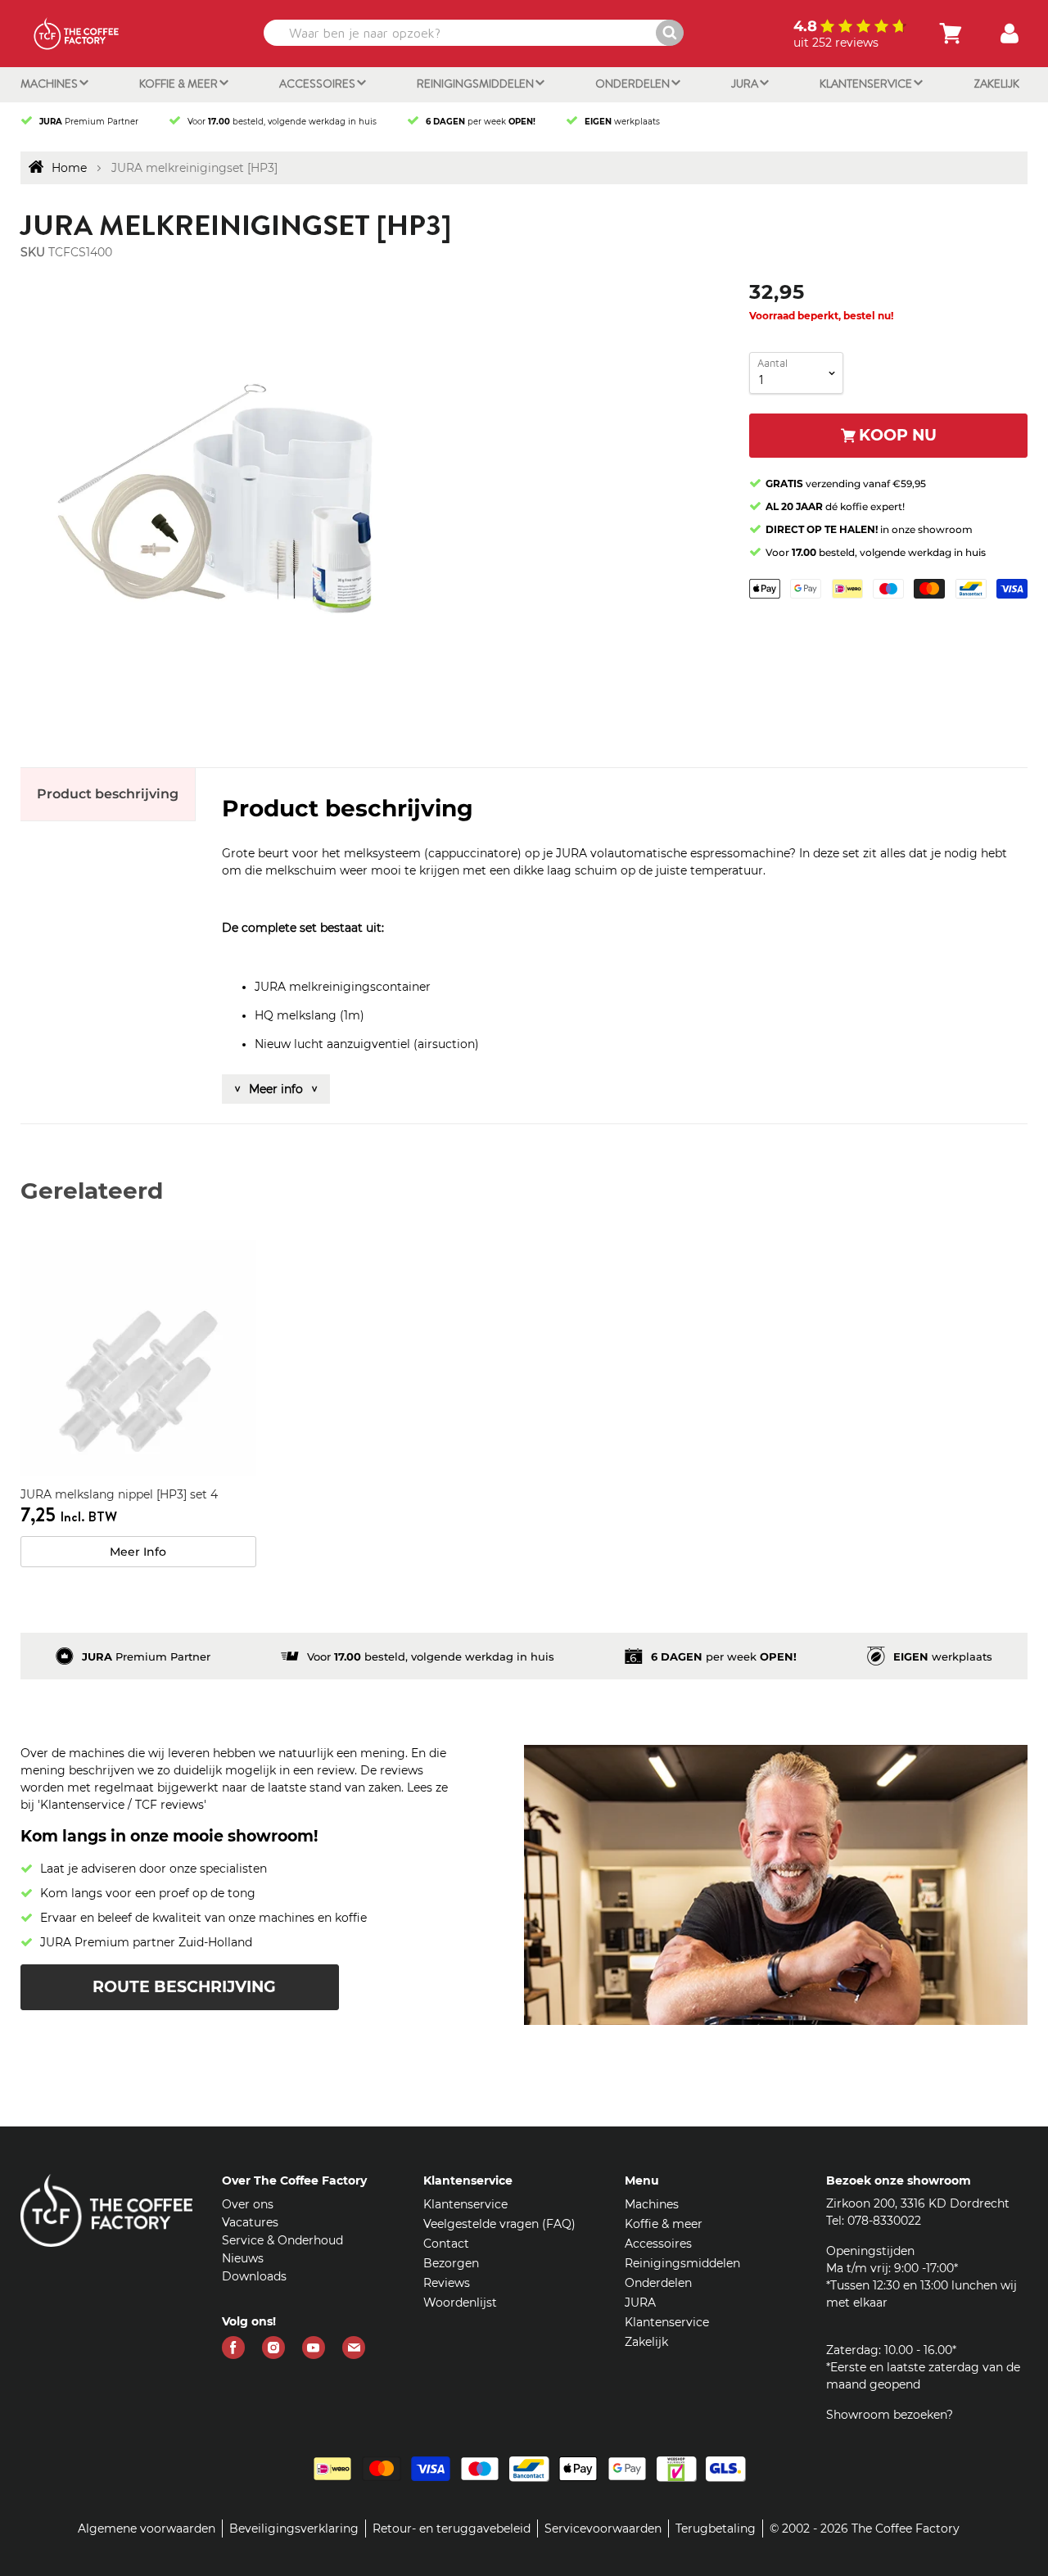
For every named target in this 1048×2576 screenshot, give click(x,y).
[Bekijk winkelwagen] (951, 34)
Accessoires (318, 84)
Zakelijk (996, 84)
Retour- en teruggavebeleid (452, 2529)
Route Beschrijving (184, 1987)
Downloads (254, 2276)
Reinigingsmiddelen (477, 84)
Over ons (248, 2204)
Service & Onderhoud (282, 2240)
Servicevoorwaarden (603, 2529)
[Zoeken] (670, 33)
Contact (446, 2244)
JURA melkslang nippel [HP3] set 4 (119, 1494)
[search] (472, 33)
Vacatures (250, 2222)
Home (69, 168)
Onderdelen (634, 84)
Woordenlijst (460, 2303)
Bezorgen (451, 2263)
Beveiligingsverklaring (294, 2529)
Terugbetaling (716, 2529)
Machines (50, 84)
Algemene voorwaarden (147, 2529)
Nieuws (243, 2258)
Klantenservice (867, 84)
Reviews (447, 2283)
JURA (746, 84)
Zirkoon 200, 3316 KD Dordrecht (918, 2203)
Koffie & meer (180, 84)
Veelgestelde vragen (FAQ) (499, 2224)
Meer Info (138, 1552)
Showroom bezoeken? (890, 2415)
